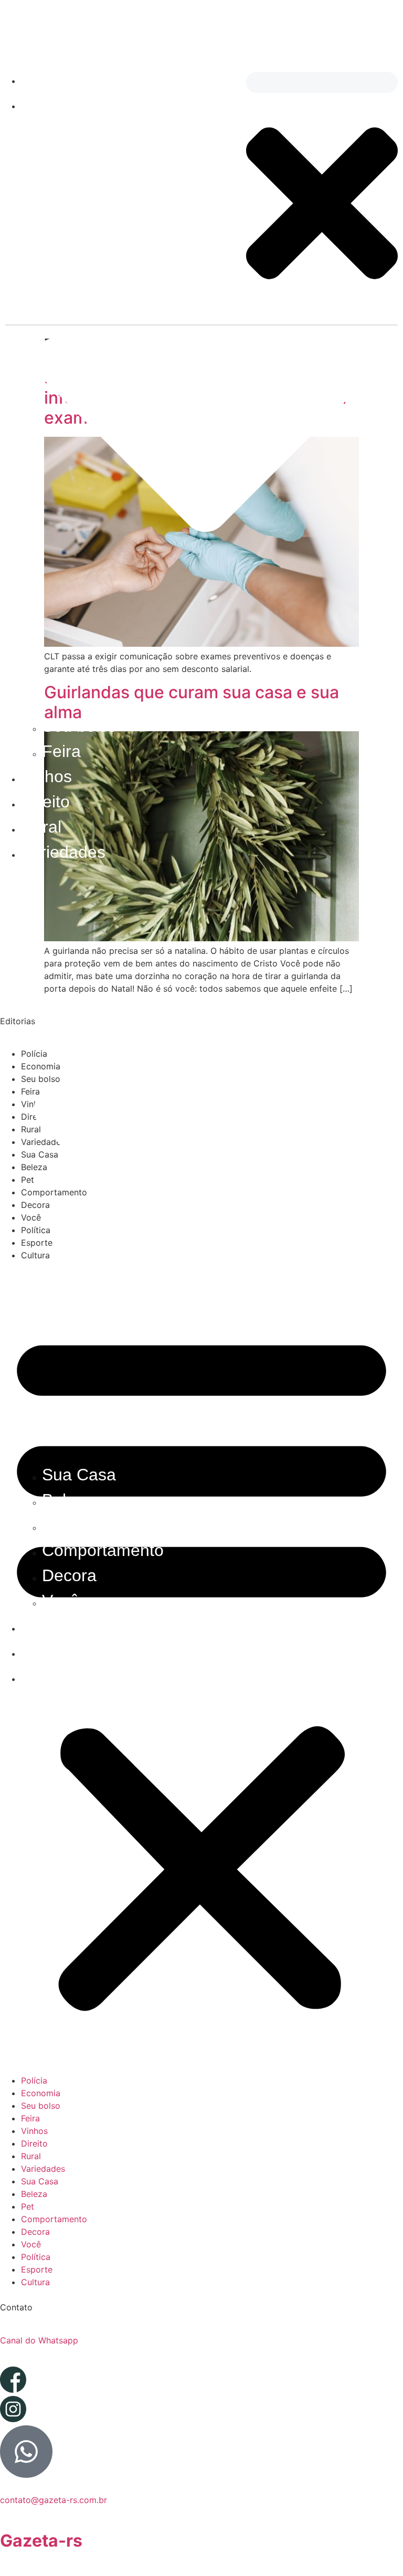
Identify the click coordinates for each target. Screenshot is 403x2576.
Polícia (46, 78)
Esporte (50, 1651)
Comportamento (103, 1550)
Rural (41, 827)
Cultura (48, 1676)
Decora (69, 1575)
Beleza (68, 1500)
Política (49, 1626)
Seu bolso (79, 726)
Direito (45, 802)
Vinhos (46, 776)
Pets (59, 1525)
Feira (61, 751)
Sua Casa (79, 1475)
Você (61, 1601)
